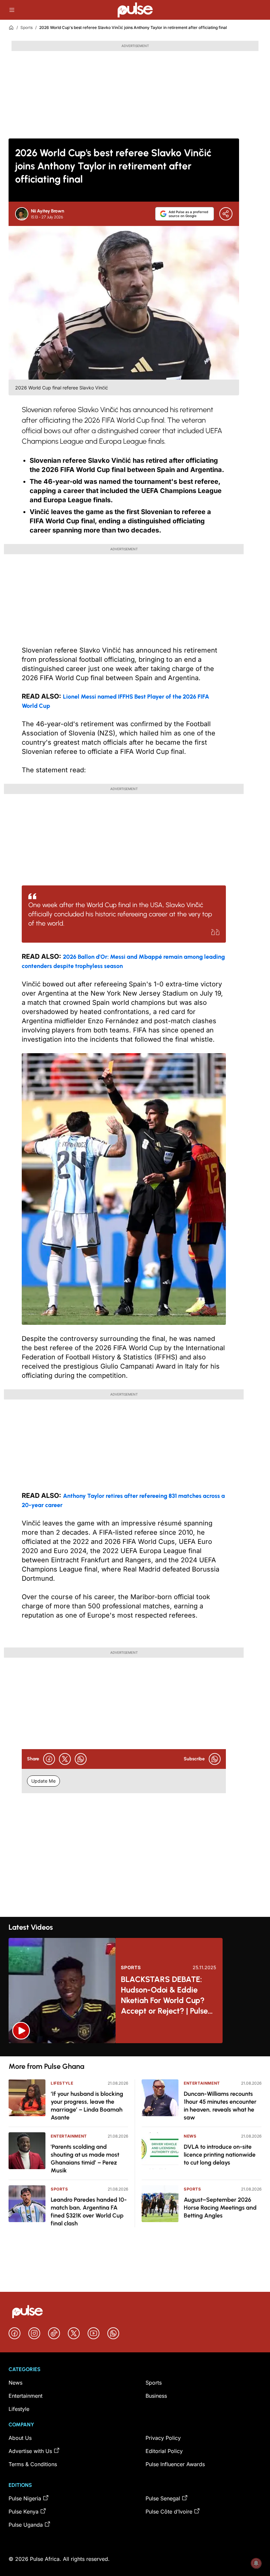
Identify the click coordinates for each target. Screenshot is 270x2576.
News (190, 2136)
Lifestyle (62, 2083)
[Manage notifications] (256, 2563)
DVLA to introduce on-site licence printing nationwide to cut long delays (220, 2155)
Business (156, 2396)
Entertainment (69, 2136)
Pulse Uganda (26, 2525)
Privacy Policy (163, 2438)
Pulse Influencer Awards (175, 2464)
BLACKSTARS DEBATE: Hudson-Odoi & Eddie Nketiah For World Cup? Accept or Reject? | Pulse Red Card (164, 1995)
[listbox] (135, 2050)
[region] (135, 2050)
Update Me (43, 1781)
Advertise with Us (30, 2451)
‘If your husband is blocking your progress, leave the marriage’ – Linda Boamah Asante (87, 2106)
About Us (20, 2438)
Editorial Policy (164, 2451)
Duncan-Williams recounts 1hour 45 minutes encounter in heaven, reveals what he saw (220, 2106)
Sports (27, 27)
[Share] (226, 214)
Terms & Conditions (33, 2464)
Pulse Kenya (24, 2512)
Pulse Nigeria (25, 2498)
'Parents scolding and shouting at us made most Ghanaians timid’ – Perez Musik (85, 2159)
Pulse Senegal (163, 2498)
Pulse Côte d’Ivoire (169, 2512)
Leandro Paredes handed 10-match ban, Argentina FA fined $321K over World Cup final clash (89, 2212)
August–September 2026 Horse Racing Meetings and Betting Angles (220, 2208)
